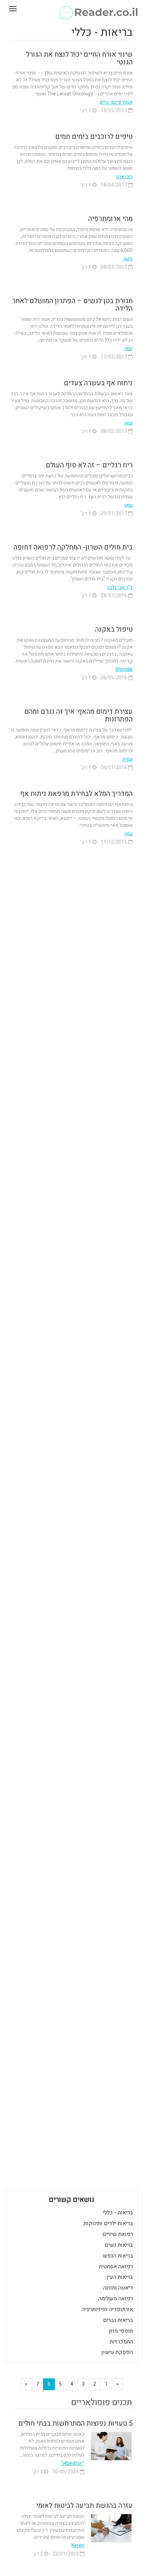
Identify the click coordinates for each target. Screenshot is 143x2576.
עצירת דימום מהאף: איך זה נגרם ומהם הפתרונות (78, 715)
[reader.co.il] (71, 9)
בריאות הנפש (118, 2256)
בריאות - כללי (118, 2213)
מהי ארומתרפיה (110, 219)
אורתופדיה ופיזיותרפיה (107, 2309)
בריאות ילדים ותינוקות (108, 2223)
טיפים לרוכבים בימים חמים (94, 137)
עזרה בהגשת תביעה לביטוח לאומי (84, 2506)
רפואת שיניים (118, 2234)
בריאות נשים (119, 2245)
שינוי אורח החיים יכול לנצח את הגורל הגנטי (79, 58)
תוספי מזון (121, 2331)
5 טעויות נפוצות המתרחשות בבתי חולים (75, 2423)
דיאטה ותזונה (118, 2288)
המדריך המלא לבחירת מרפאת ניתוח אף (76, 794)
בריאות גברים (118, 2320)
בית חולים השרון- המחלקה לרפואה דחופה (73, 547)
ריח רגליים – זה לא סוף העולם (89, 465)
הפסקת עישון (117, 2352)
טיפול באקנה (114, 629)
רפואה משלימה (116, 2299)
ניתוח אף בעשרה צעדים (98, 383)
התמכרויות (121, 2342)
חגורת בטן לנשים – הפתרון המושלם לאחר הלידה (72, 305)
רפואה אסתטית (116, 2267)
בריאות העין (120, 2277)
